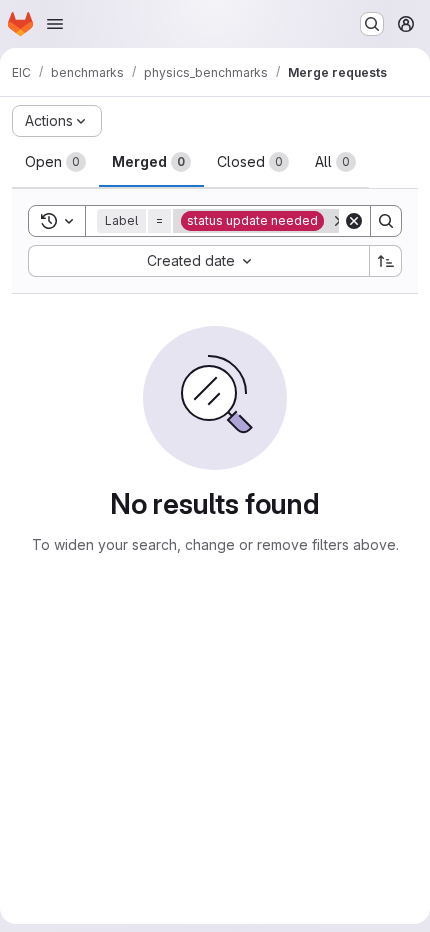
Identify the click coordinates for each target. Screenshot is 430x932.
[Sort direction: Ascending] (386, 261)
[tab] (55, 162)
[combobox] (198, 261)
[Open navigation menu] (55, 24)
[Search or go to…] (372, 24)
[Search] (386, 221)
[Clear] (354, 221)
